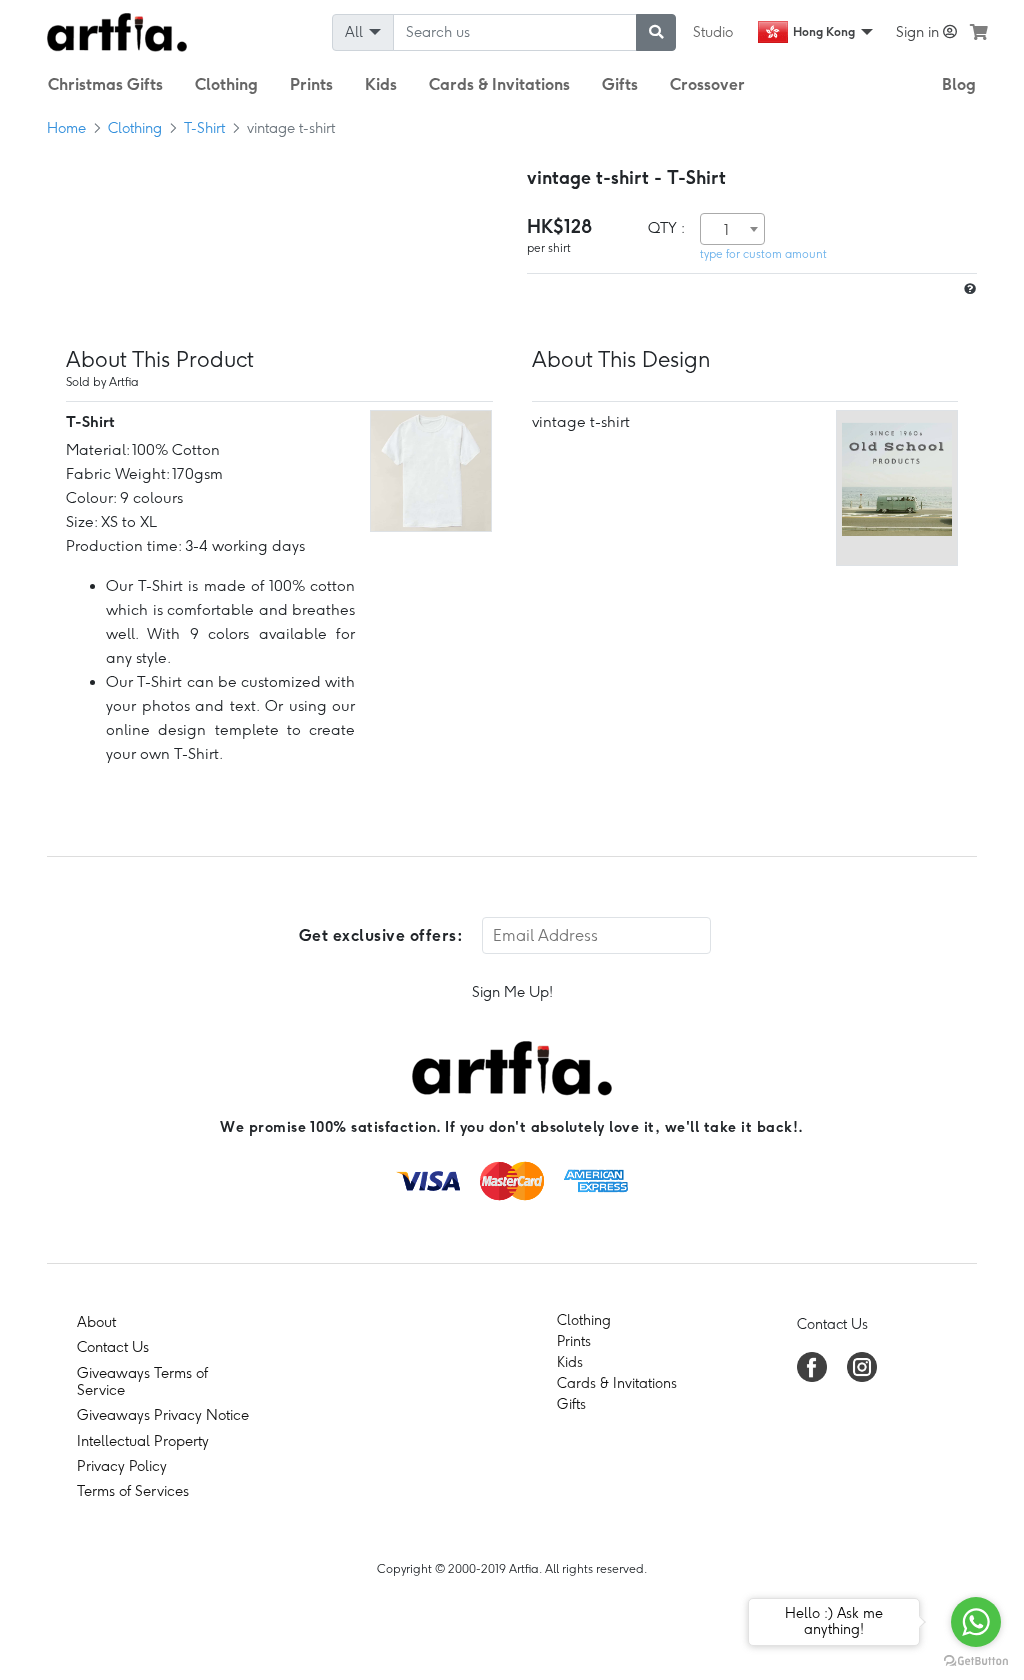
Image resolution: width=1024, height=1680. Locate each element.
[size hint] (968, 289)
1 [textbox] (726, 230)
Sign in (919, 32)
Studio (713, 32)
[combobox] (732, 229)
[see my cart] (979, 32)
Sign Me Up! (512, 992)
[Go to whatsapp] (976, 1622)
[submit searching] (656, 32)
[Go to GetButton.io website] (976, 1660)
